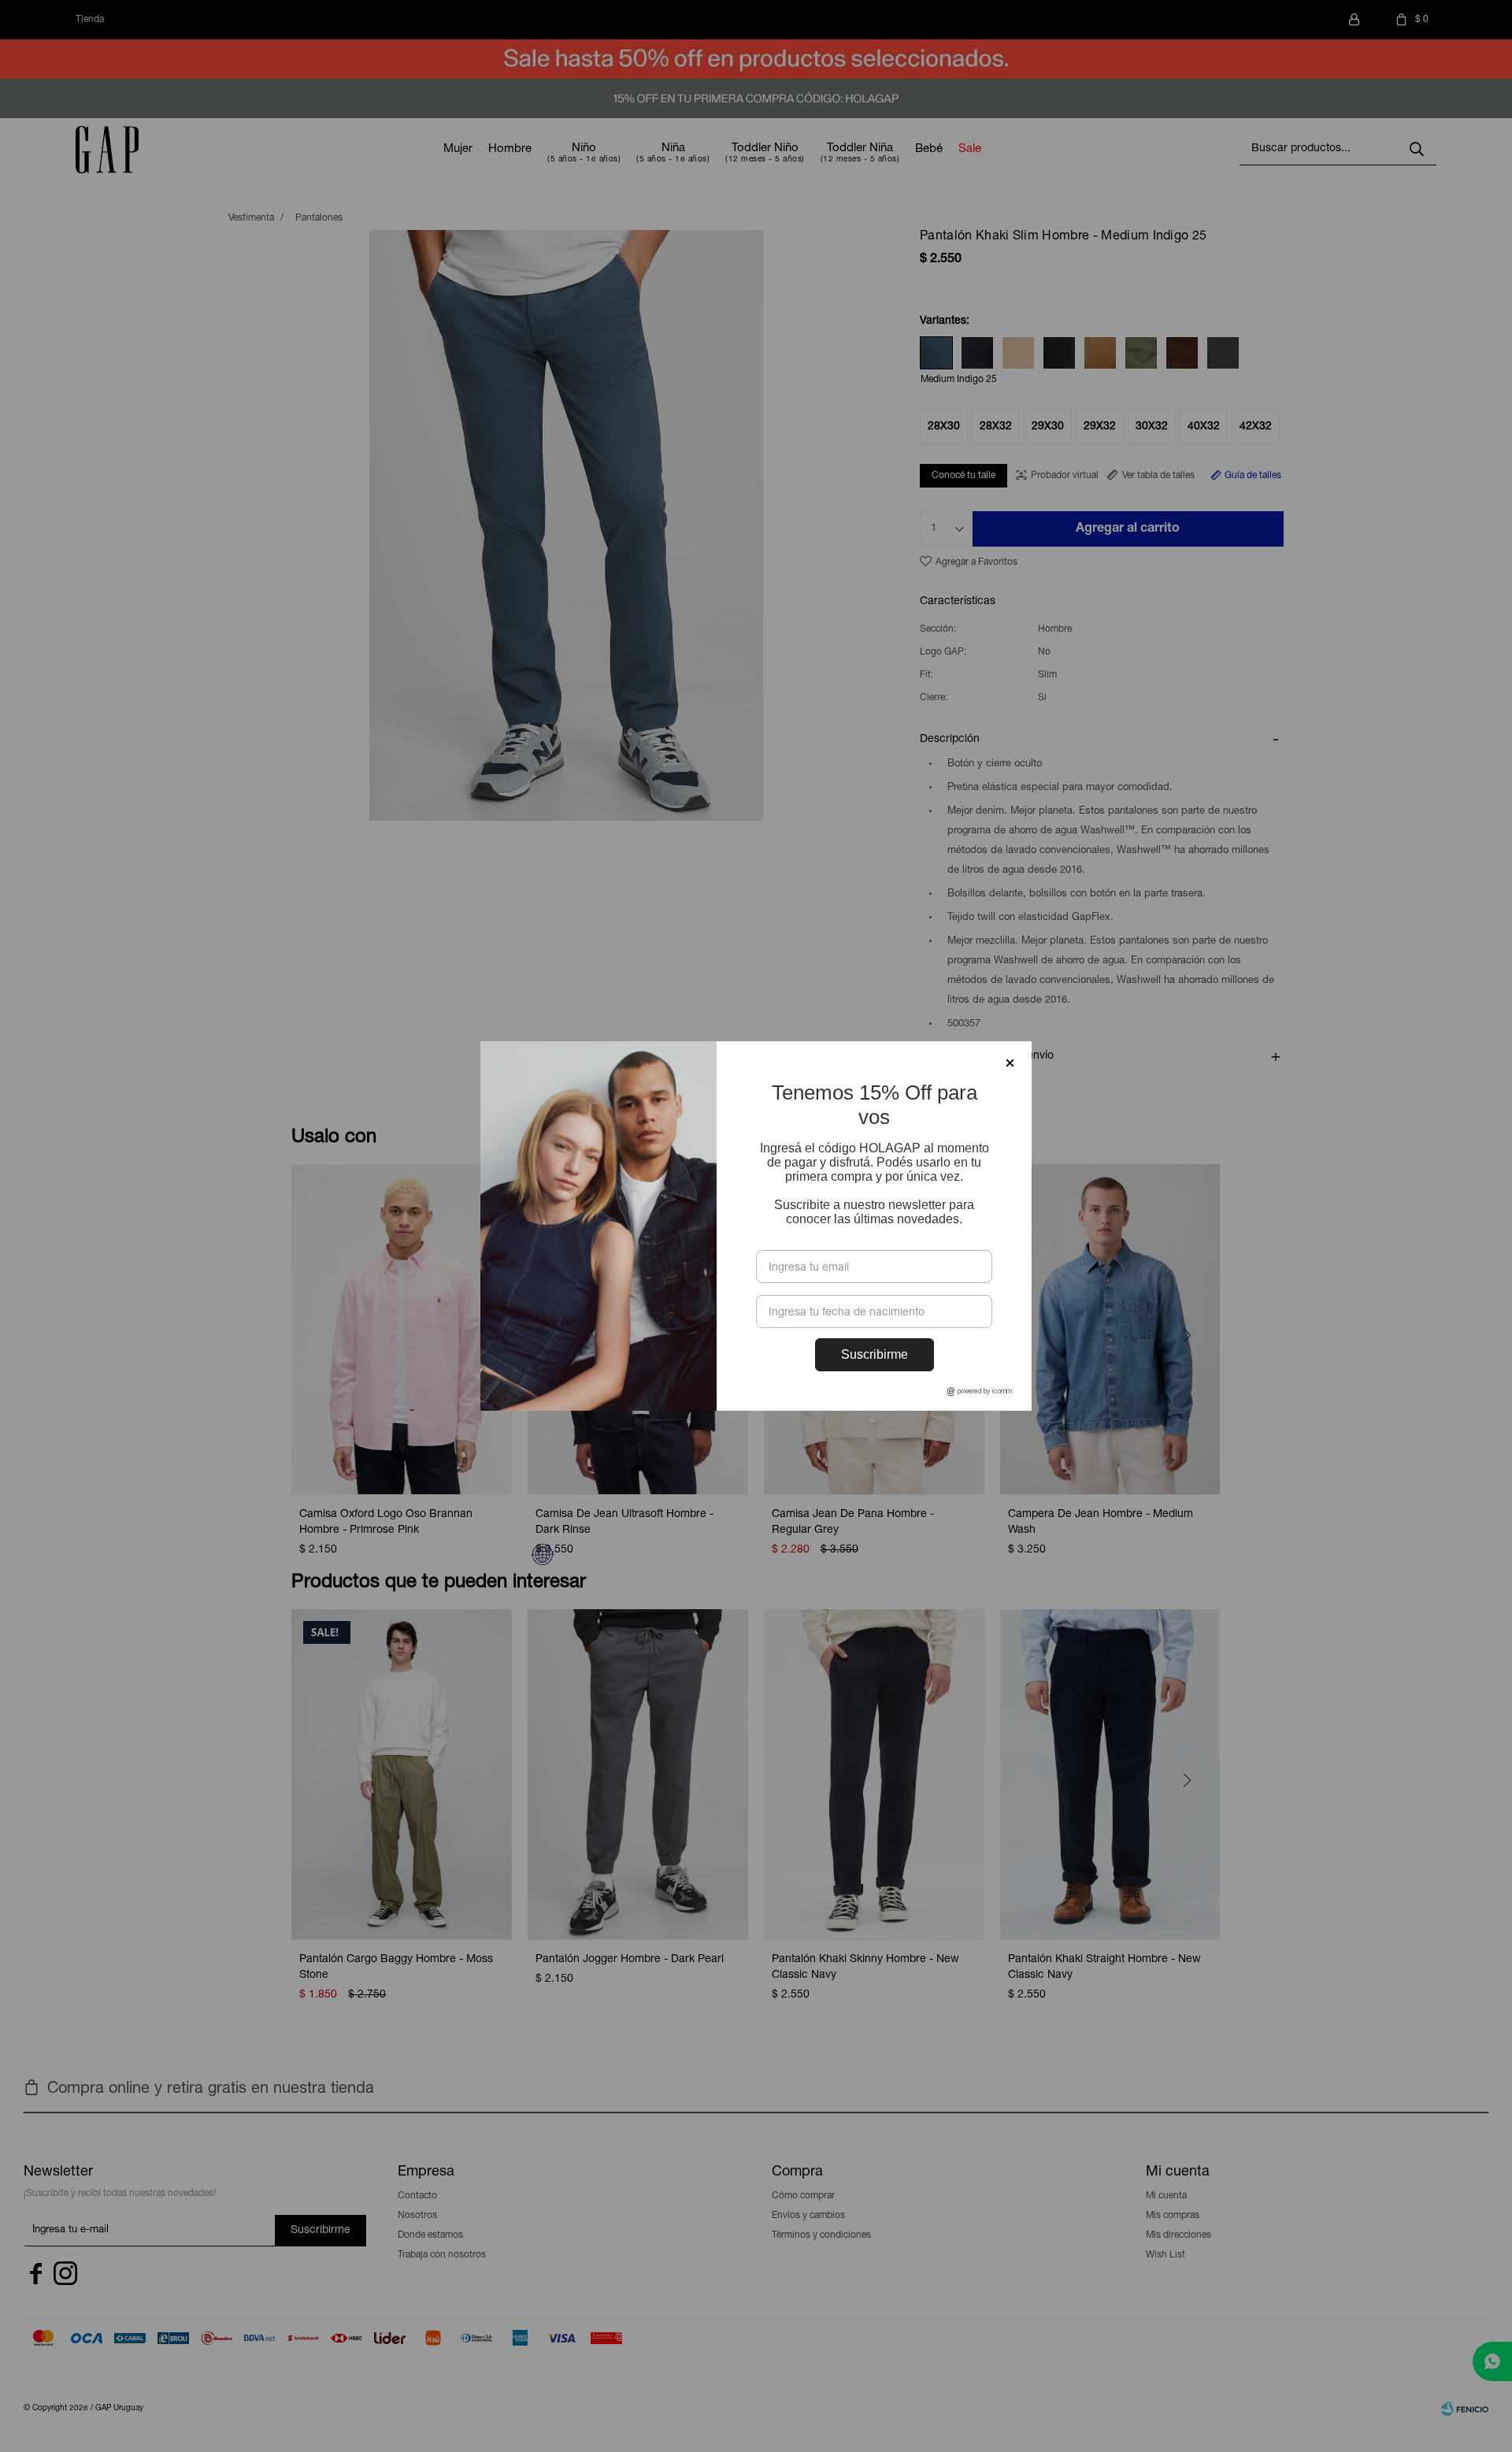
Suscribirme (875, 1354)
